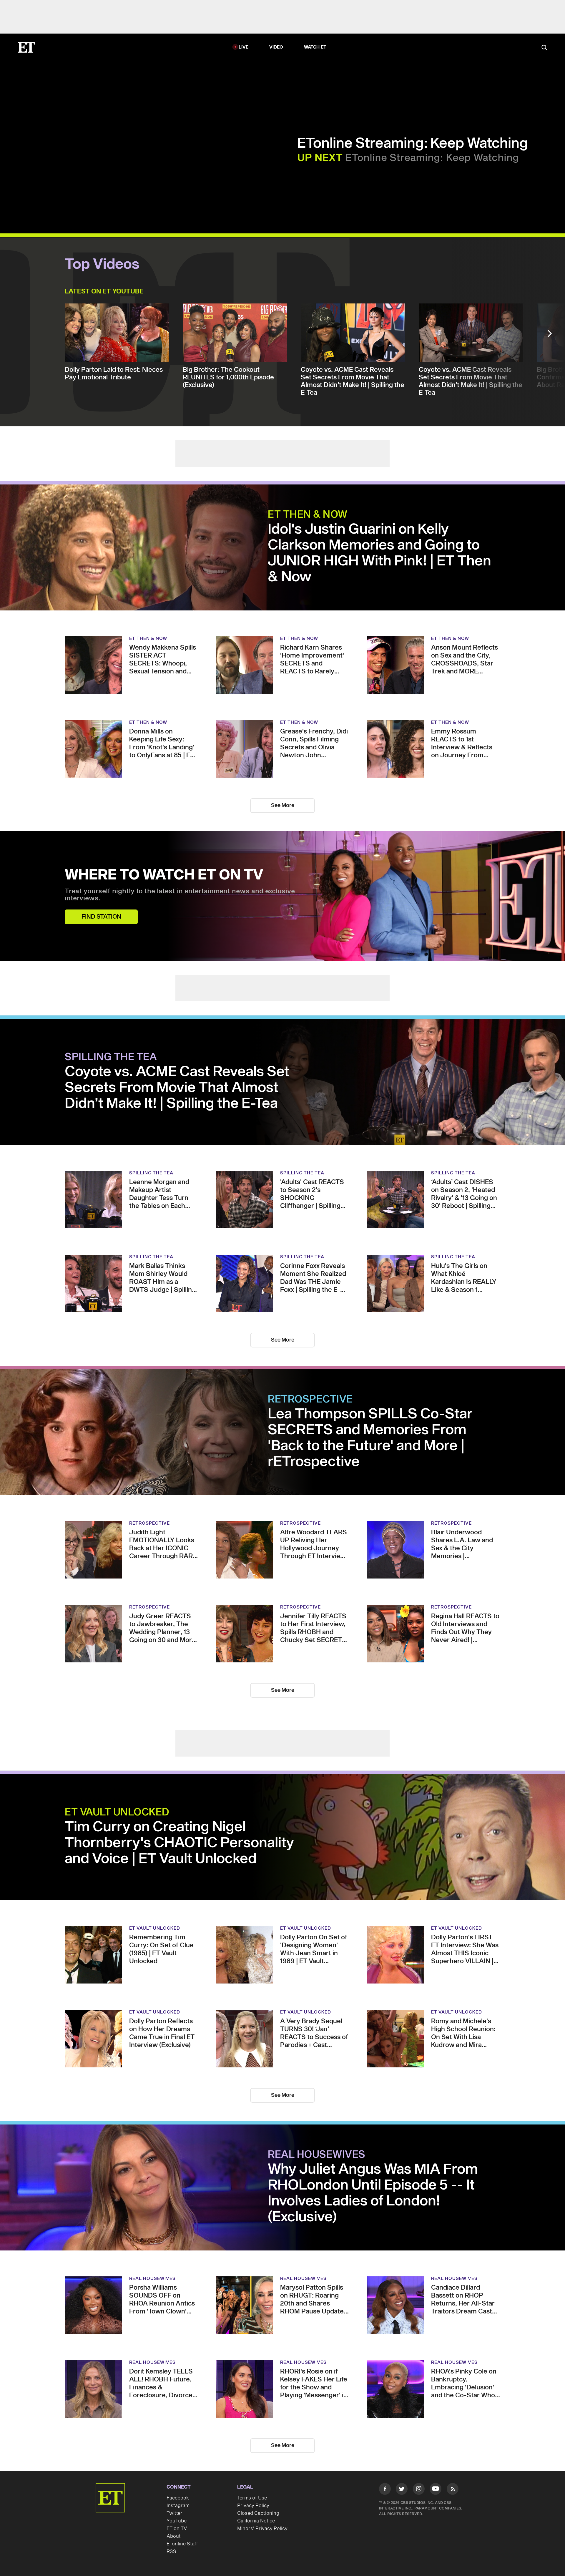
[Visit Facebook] (385, 2490)
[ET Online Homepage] (26, 47)
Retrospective (310, 1400)
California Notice (256, 2521)
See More (283, 805)
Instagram (178, 2506)
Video (276, 47)
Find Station (101, 917)
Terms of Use (252, 2498)
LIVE (244, 47)
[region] (155, 148)
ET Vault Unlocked (117, 1813)
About (174, 2536)
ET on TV (177, 2529)
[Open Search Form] (544, 48)
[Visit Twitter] (402, 2490)
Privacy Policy (253, 2506)
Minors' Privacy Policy (262, 2529)
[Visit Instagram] (419, 2490)
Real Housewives (317, 2155)
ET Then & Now (308, 515)
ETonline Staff (182, 2544)
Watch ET (315, 47)
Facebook (178, 2498)
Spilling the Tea (111, 1057)
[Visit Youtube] (436, 2489)
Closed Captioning (258, 2513)
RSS (171, 2552)
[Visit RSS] (453, 2490)
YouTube (177, 2521)
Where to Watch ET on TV (164, 875)
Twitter (175, 2513)
